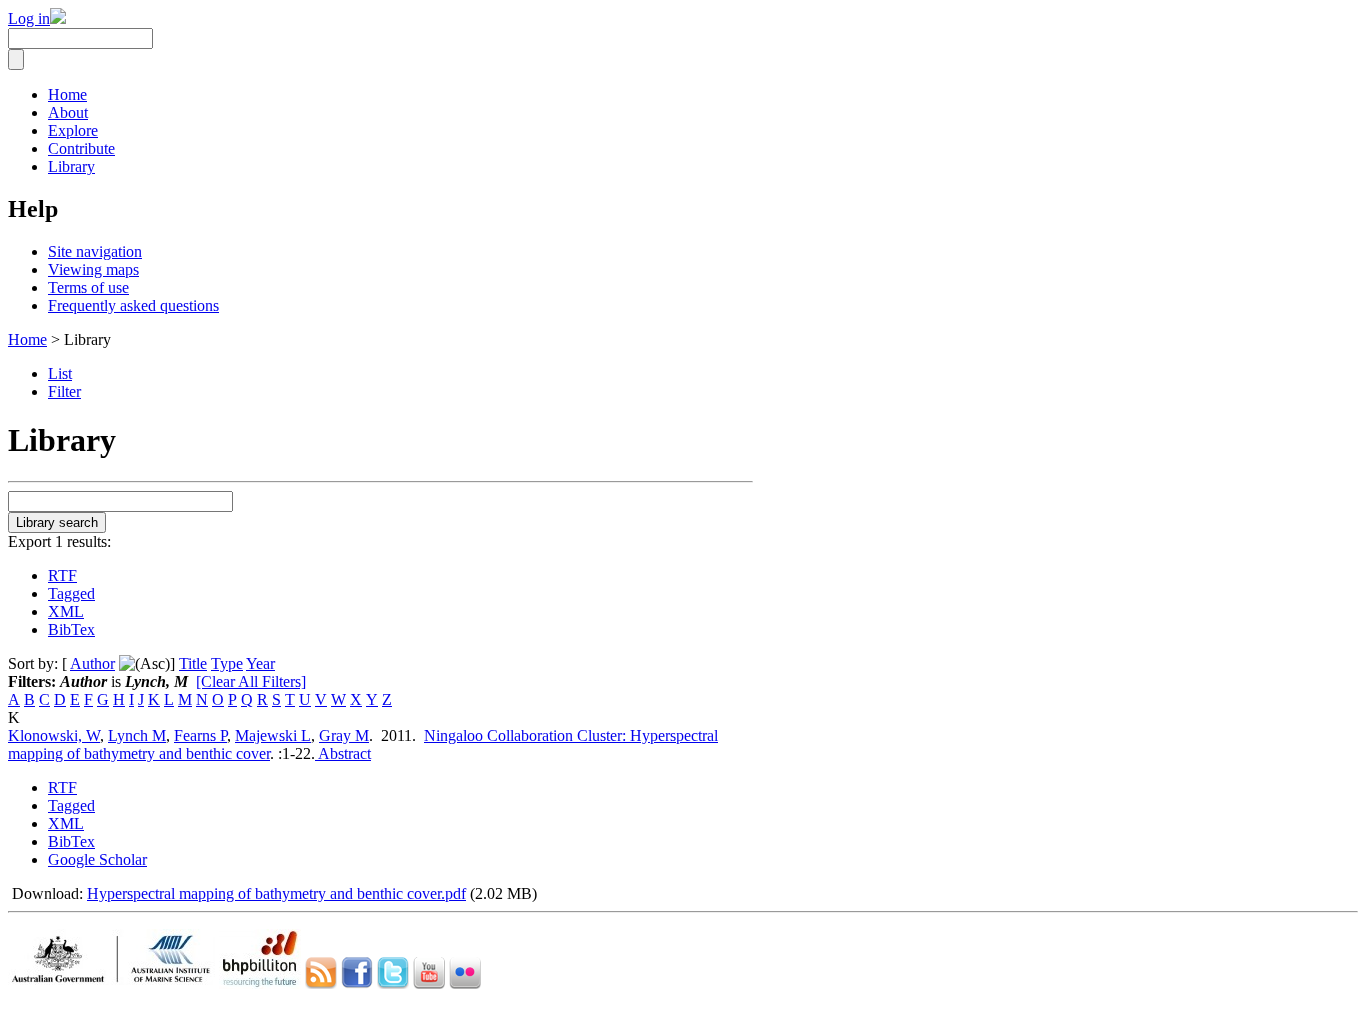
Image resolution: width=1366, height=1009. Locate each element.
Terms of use (88, 287)
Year (260, 663)
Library (71, 166)
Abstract (343, 753)
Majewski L (273, 735)
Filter (64, 391)
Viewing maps (93, 269)
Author (92, 663)
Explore (73, 130)
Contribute (81, 148)
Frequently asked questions (133, 305)
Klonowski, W (54, 735)
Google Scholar (97, 859)
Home (67, 94)
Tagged (71, 593)
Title (193, 663)
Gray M (344, 735)
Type (227, 663)
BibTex (71, 629)
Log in (29, 18)
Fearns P (200, 735)
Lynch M (137, 735)
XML (66, 611)
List (60, 373)
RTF (62, 575)
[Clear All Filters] (251, 681)
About (68, 112)
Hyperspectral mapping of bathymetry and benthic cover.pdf (276, 893)
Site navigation (95, 251)
